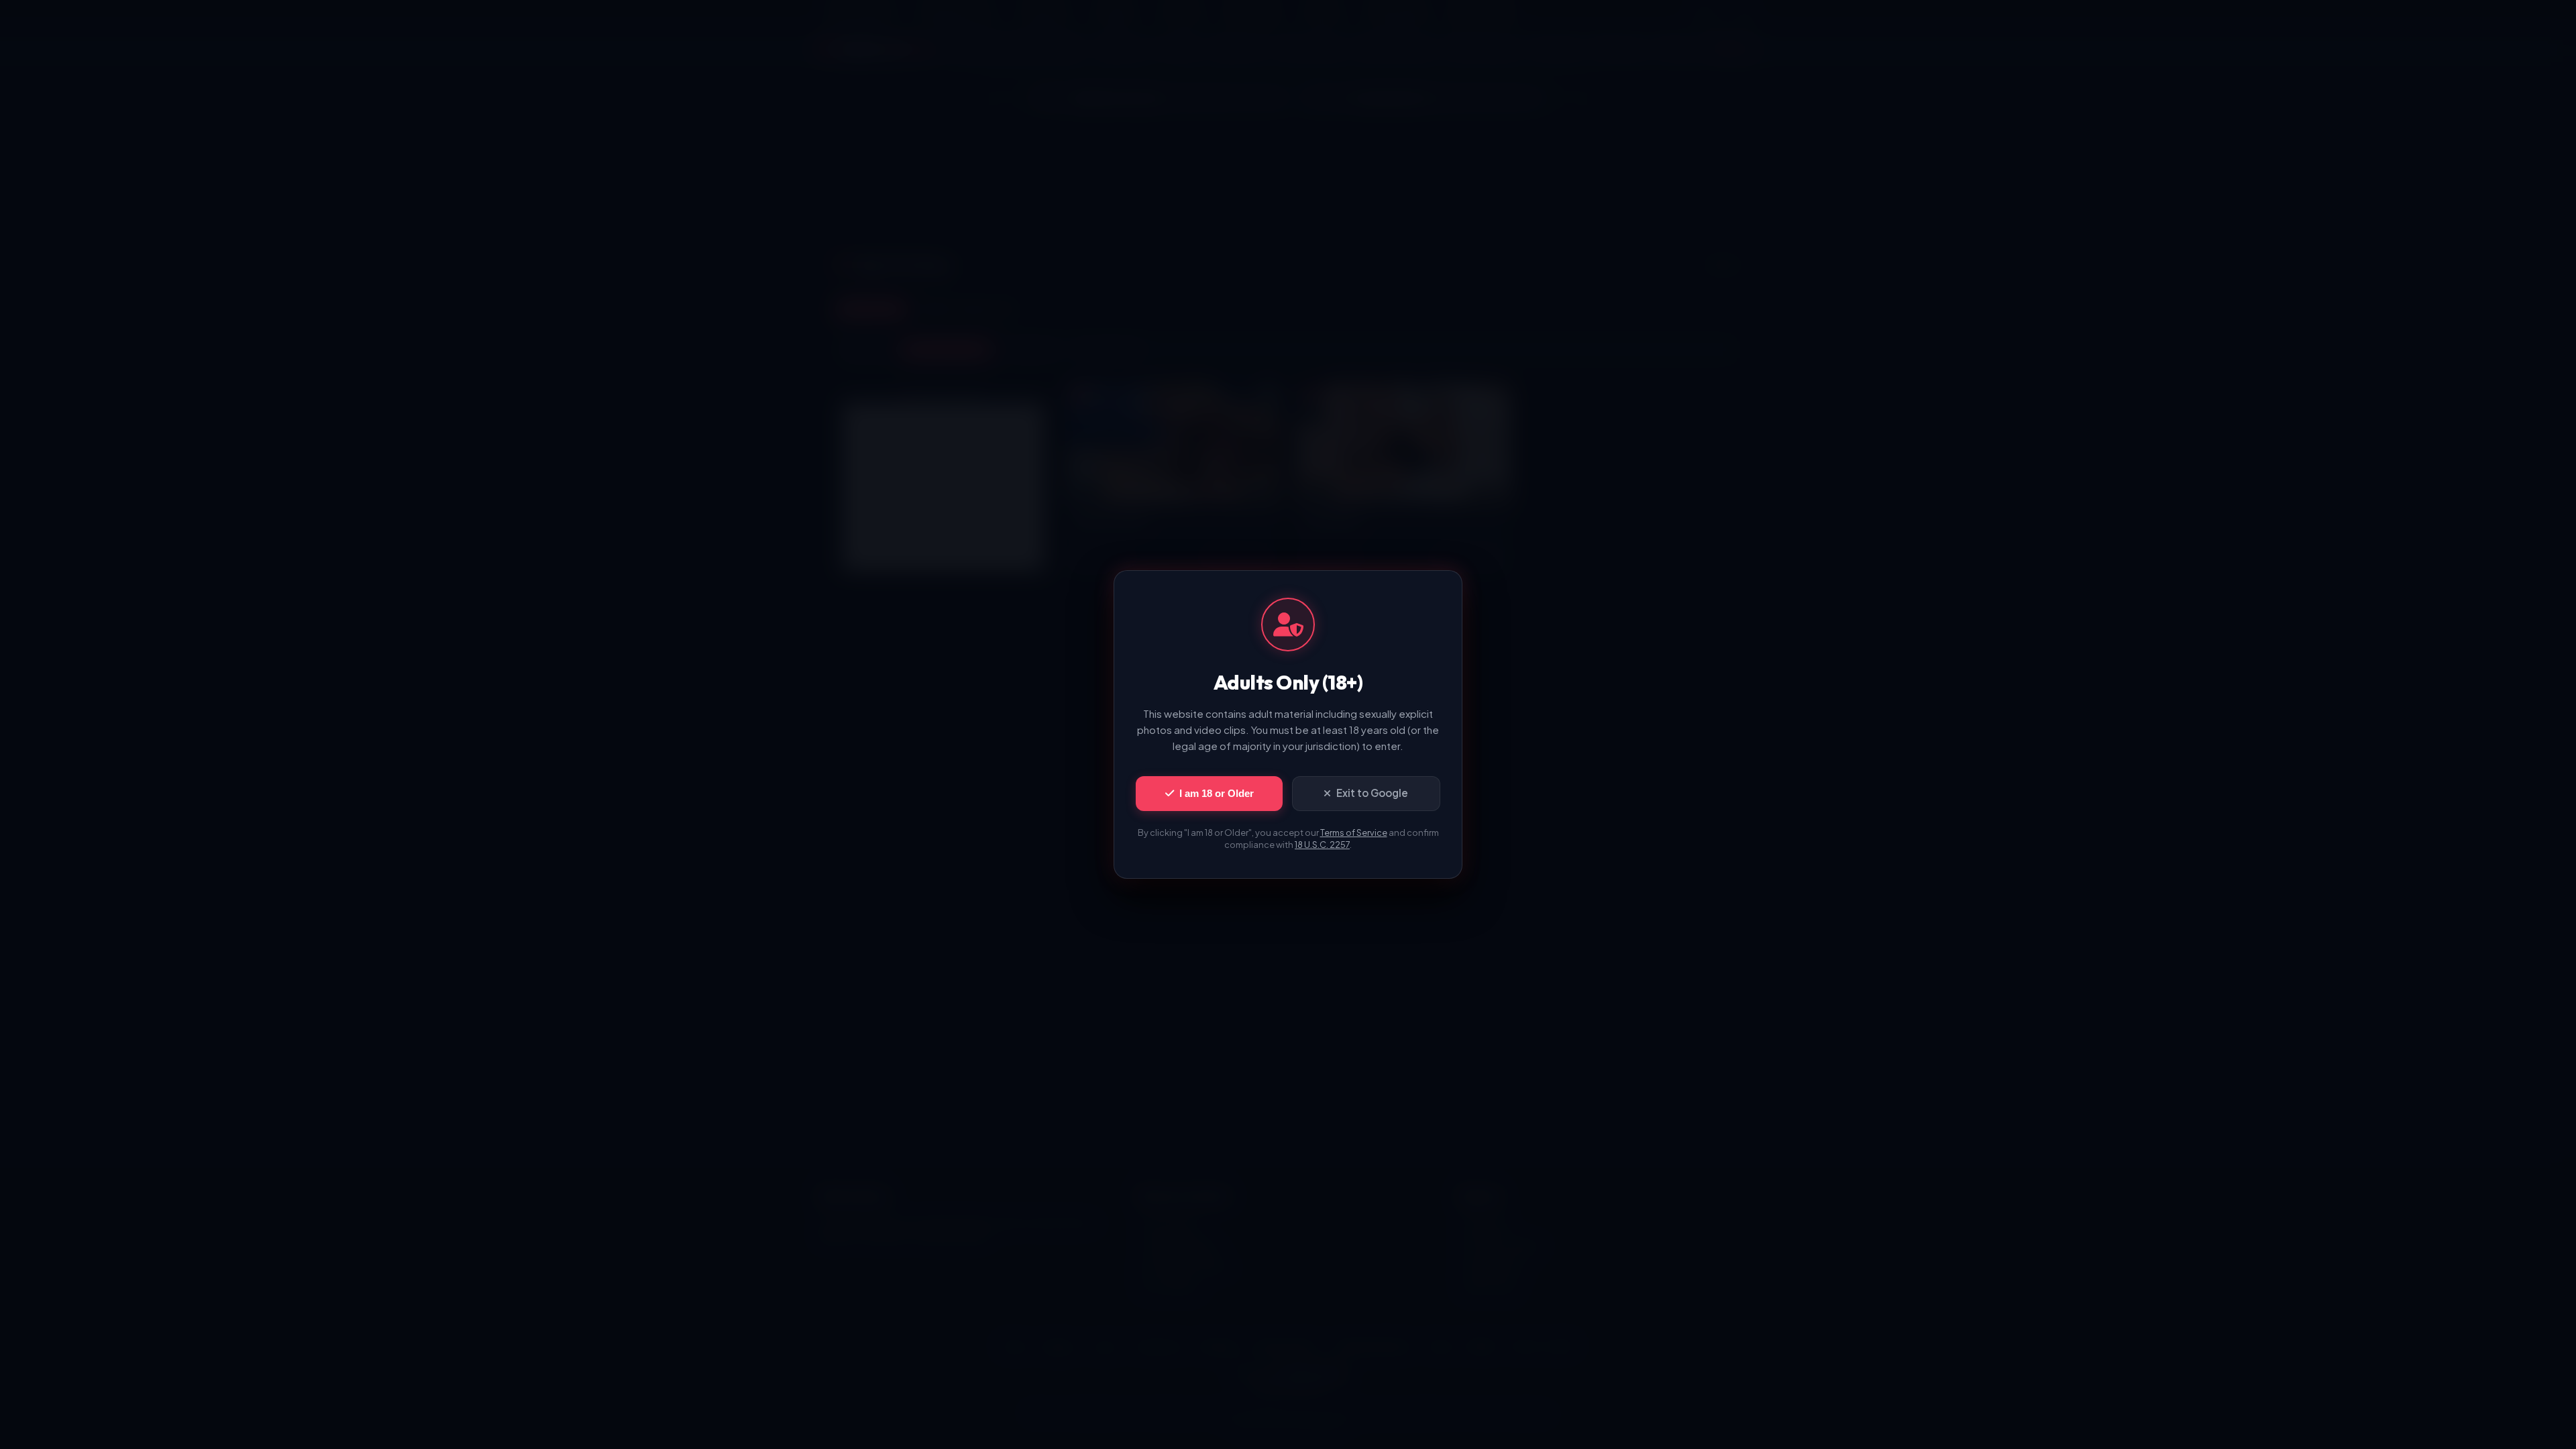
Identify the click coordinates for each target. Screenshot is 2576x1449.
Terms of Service (1354, 833)
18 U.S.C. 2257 (1322, 845)
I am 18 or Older (1217, 793)
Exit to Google (1372, 793)
